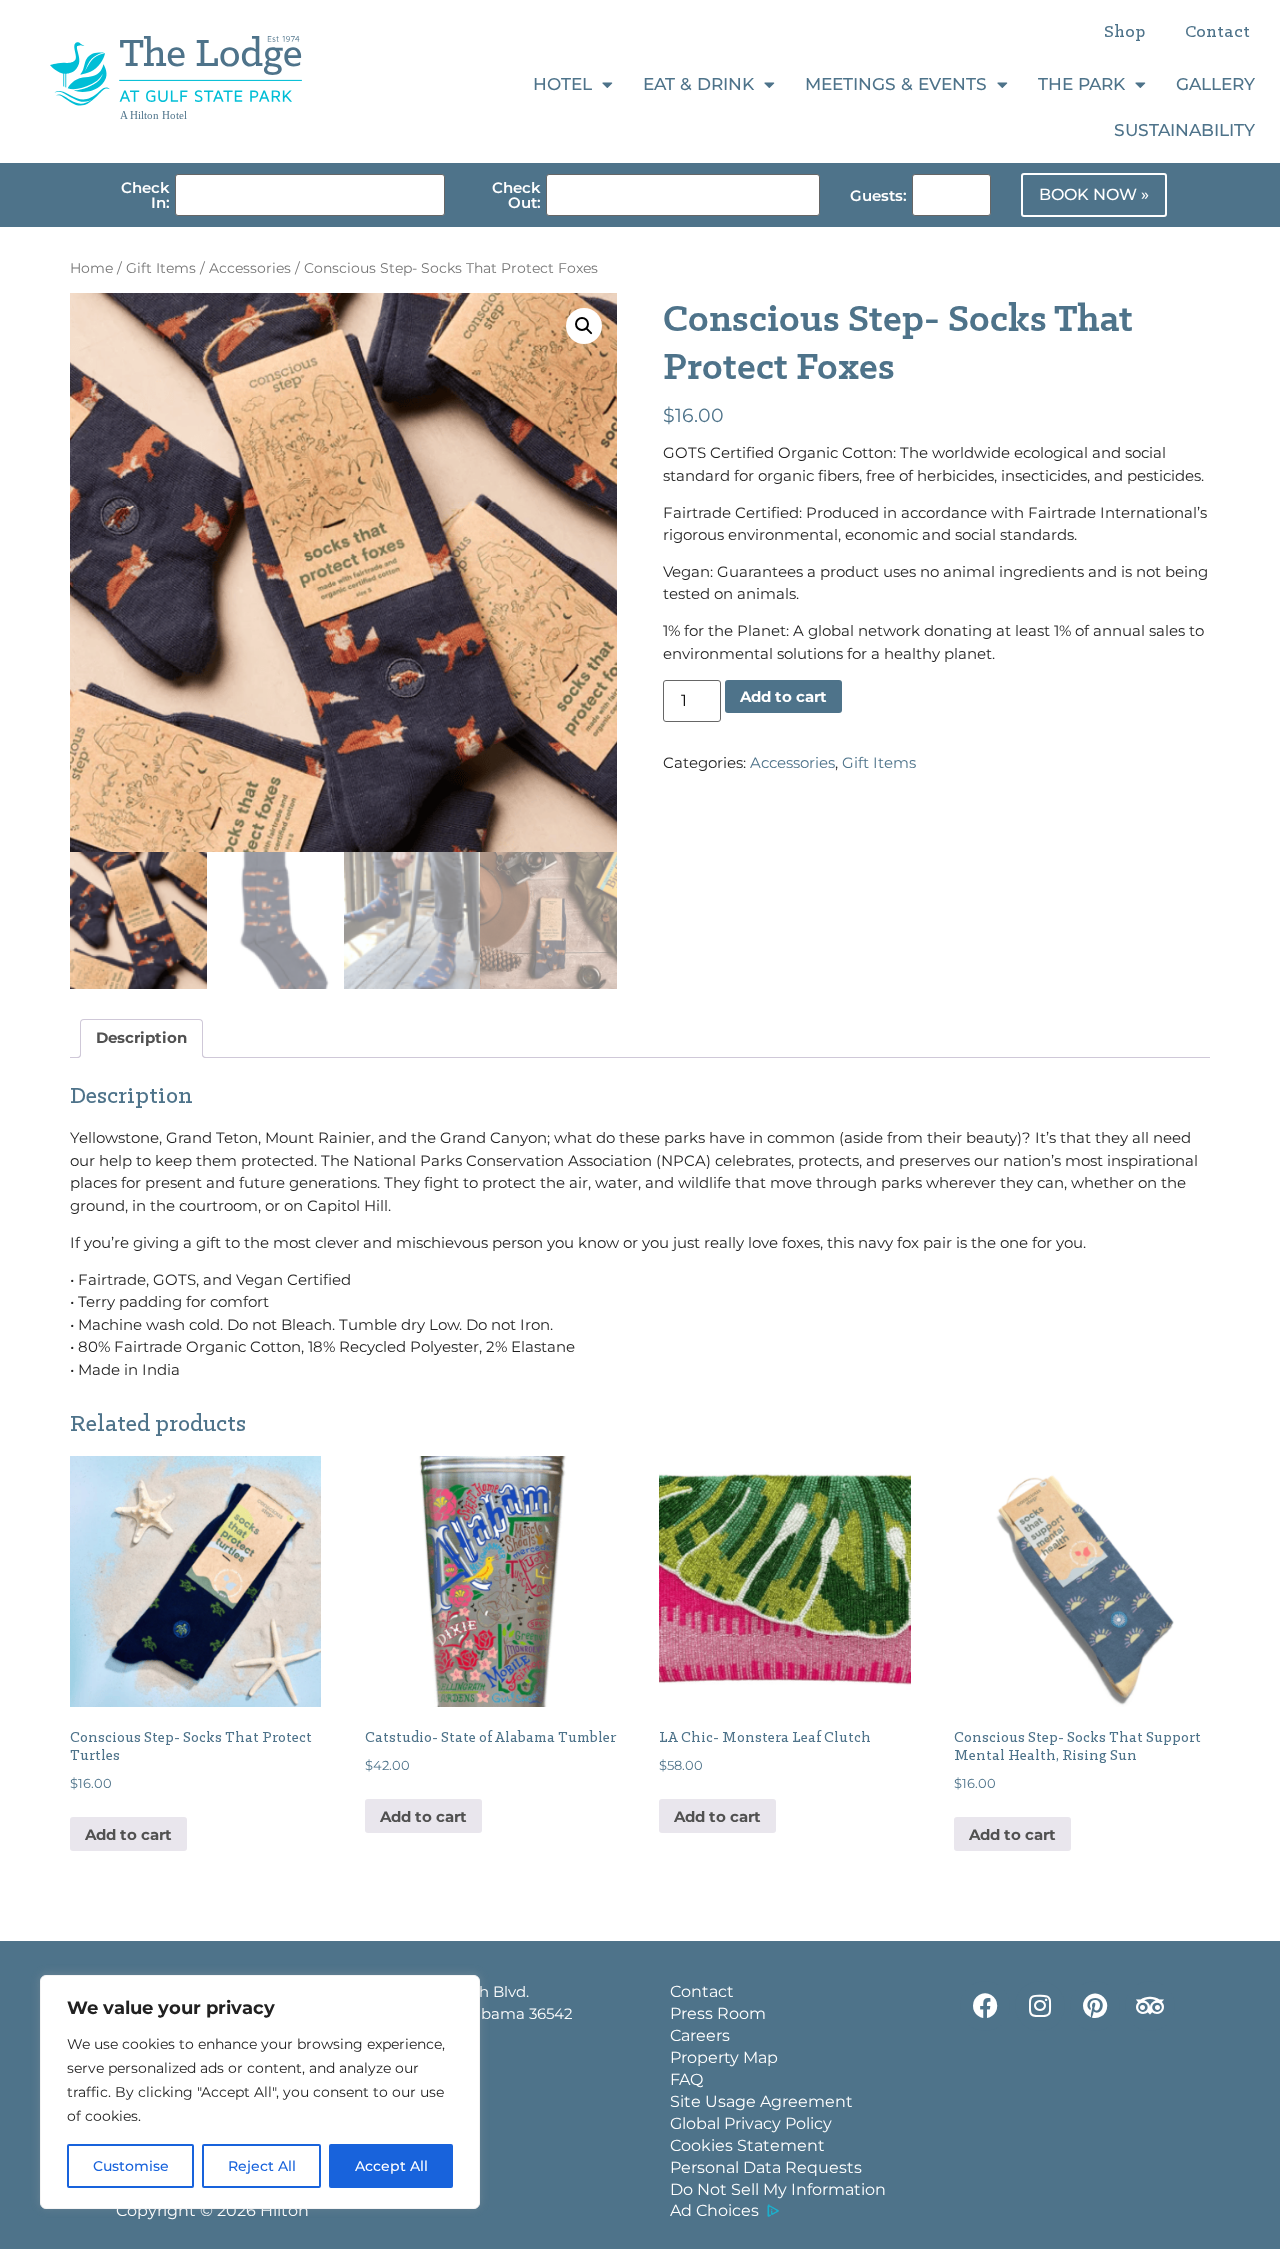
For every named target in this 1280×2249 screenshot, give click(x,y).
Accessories (250, 268)
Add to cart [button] (128, 1834)
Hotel (562, 84)
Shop (1124, 33)
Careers (700, 2035)
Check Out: (516, 195)
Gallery (1215, 84)
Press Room (718, 2013)
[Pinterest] (1095, 2006)
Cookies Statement (747, 2145)
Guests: (878, 195)
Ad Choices (714, 2210)
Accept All (391, 2166)
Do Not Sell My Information (778, 2189)
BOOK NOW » (1094, 194)
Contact (1217, 33)
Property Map (724, 2057)
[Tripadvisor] (1150, 2006)
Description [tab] (141, 1037)
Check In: (145, 195)
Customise (131, 2166)
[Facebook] (985, 2006)
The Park (1081, 84)
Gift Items (161, 268)
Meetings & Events (896, 84)
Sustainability (1184, 130)
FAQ (686, 2079)
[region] (260, 2092)
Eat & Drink (698, 84)
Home (91, 268)
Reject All (262, 2166)
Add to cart (783, 696)
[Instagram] (1040, 2006)
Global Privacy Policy (751, 2123)
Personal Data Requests (766, 2167)
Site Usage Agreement (761, 2101)
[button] (584, 326)
